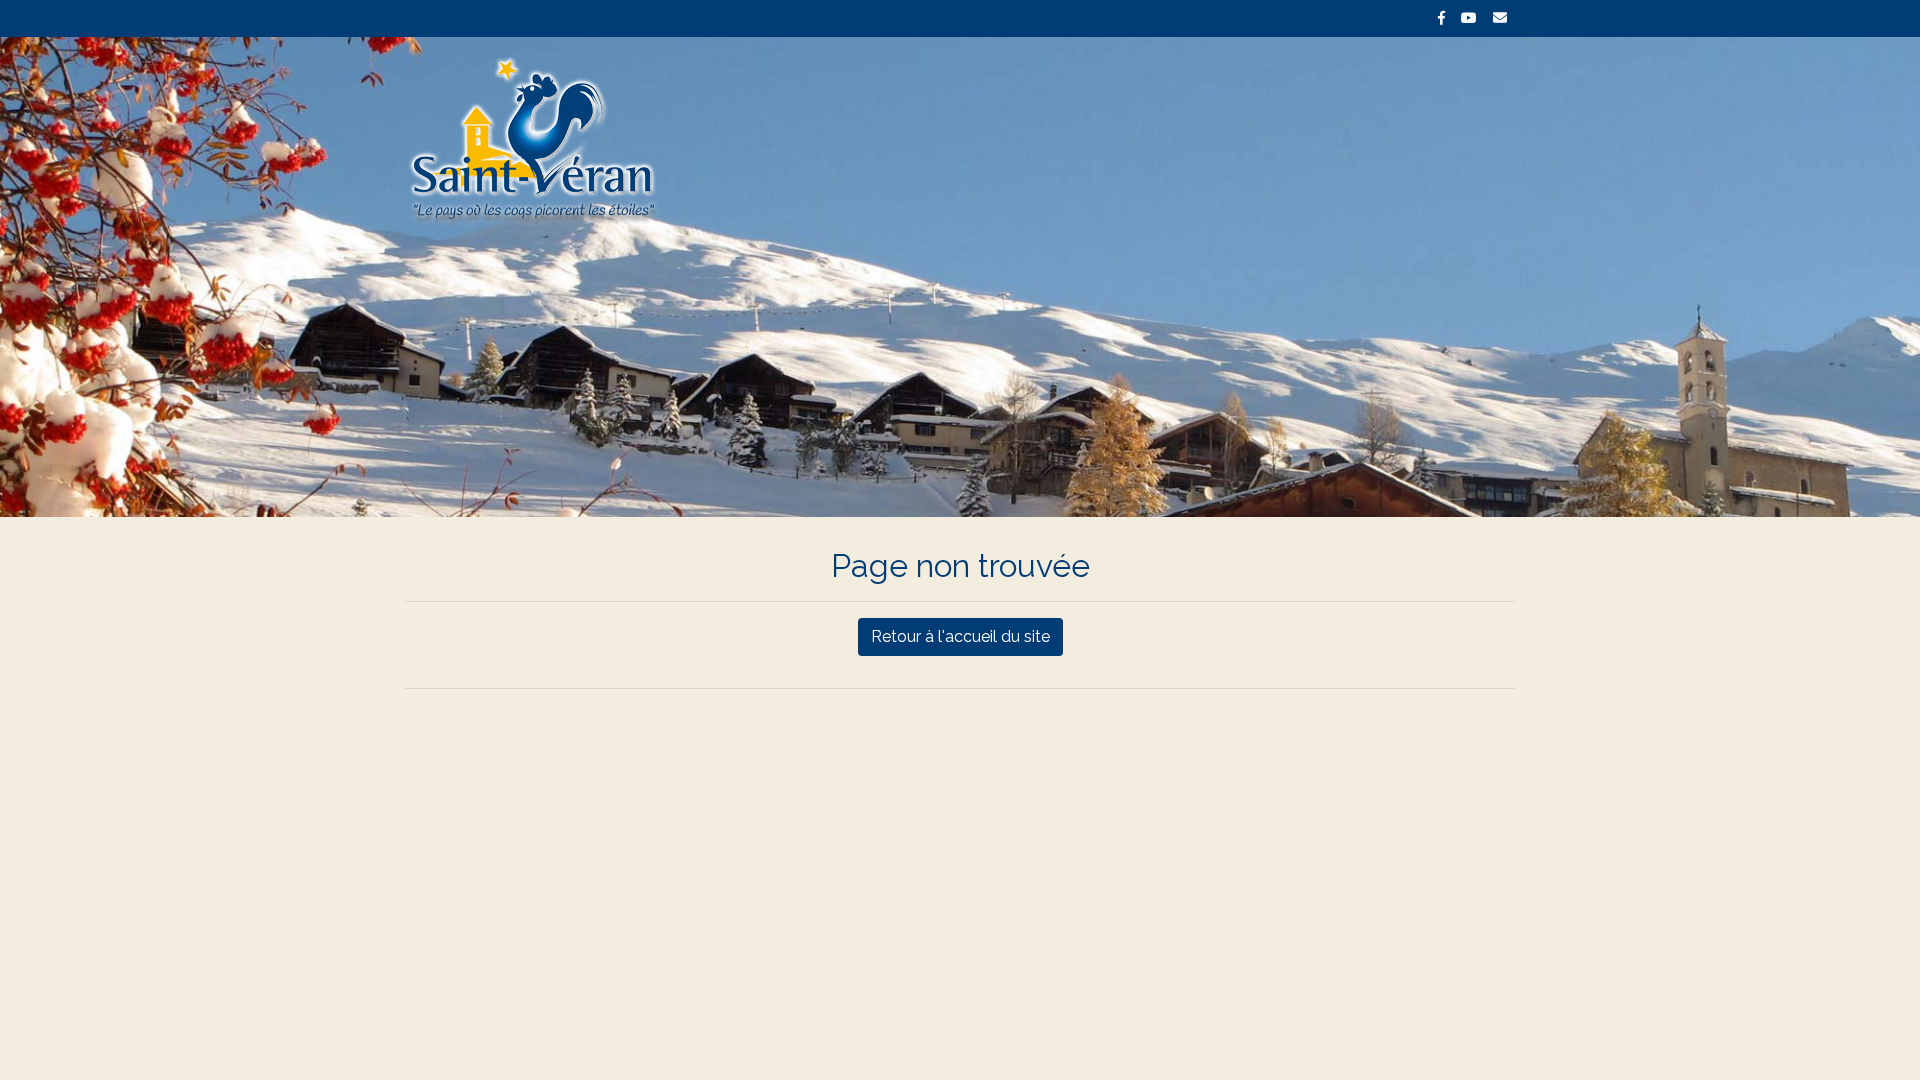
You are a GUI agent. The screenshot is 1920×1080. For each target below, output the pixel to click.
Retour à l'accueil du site (960, 636)
